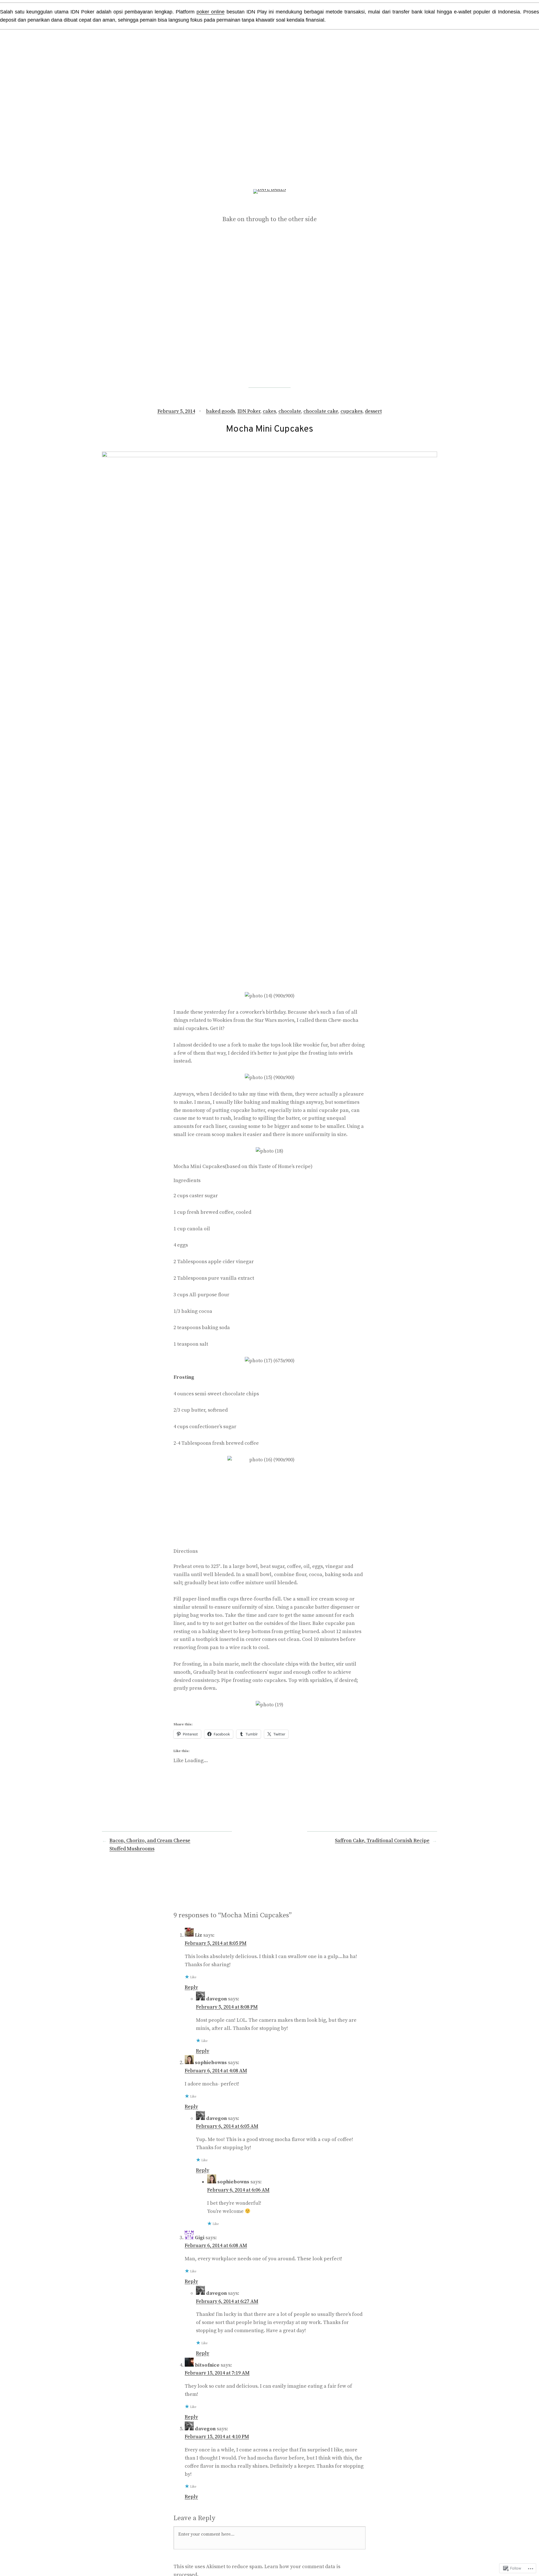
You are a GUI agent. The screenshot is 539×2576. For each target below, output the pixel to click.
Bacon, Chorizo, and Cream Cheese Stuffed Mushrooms (150, 1845)
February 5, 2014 (176, 411)
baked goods (221, 411)
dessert (373, 411)
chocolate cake (321, 411)
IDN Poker (249, 411)
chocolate (290, 411)
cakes (269, 411)
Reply (191, 1987)
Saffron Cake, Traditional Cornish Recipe (382, 1841)
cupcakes (351, 411)
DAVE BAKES (270, 206)
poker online (211, 12)
